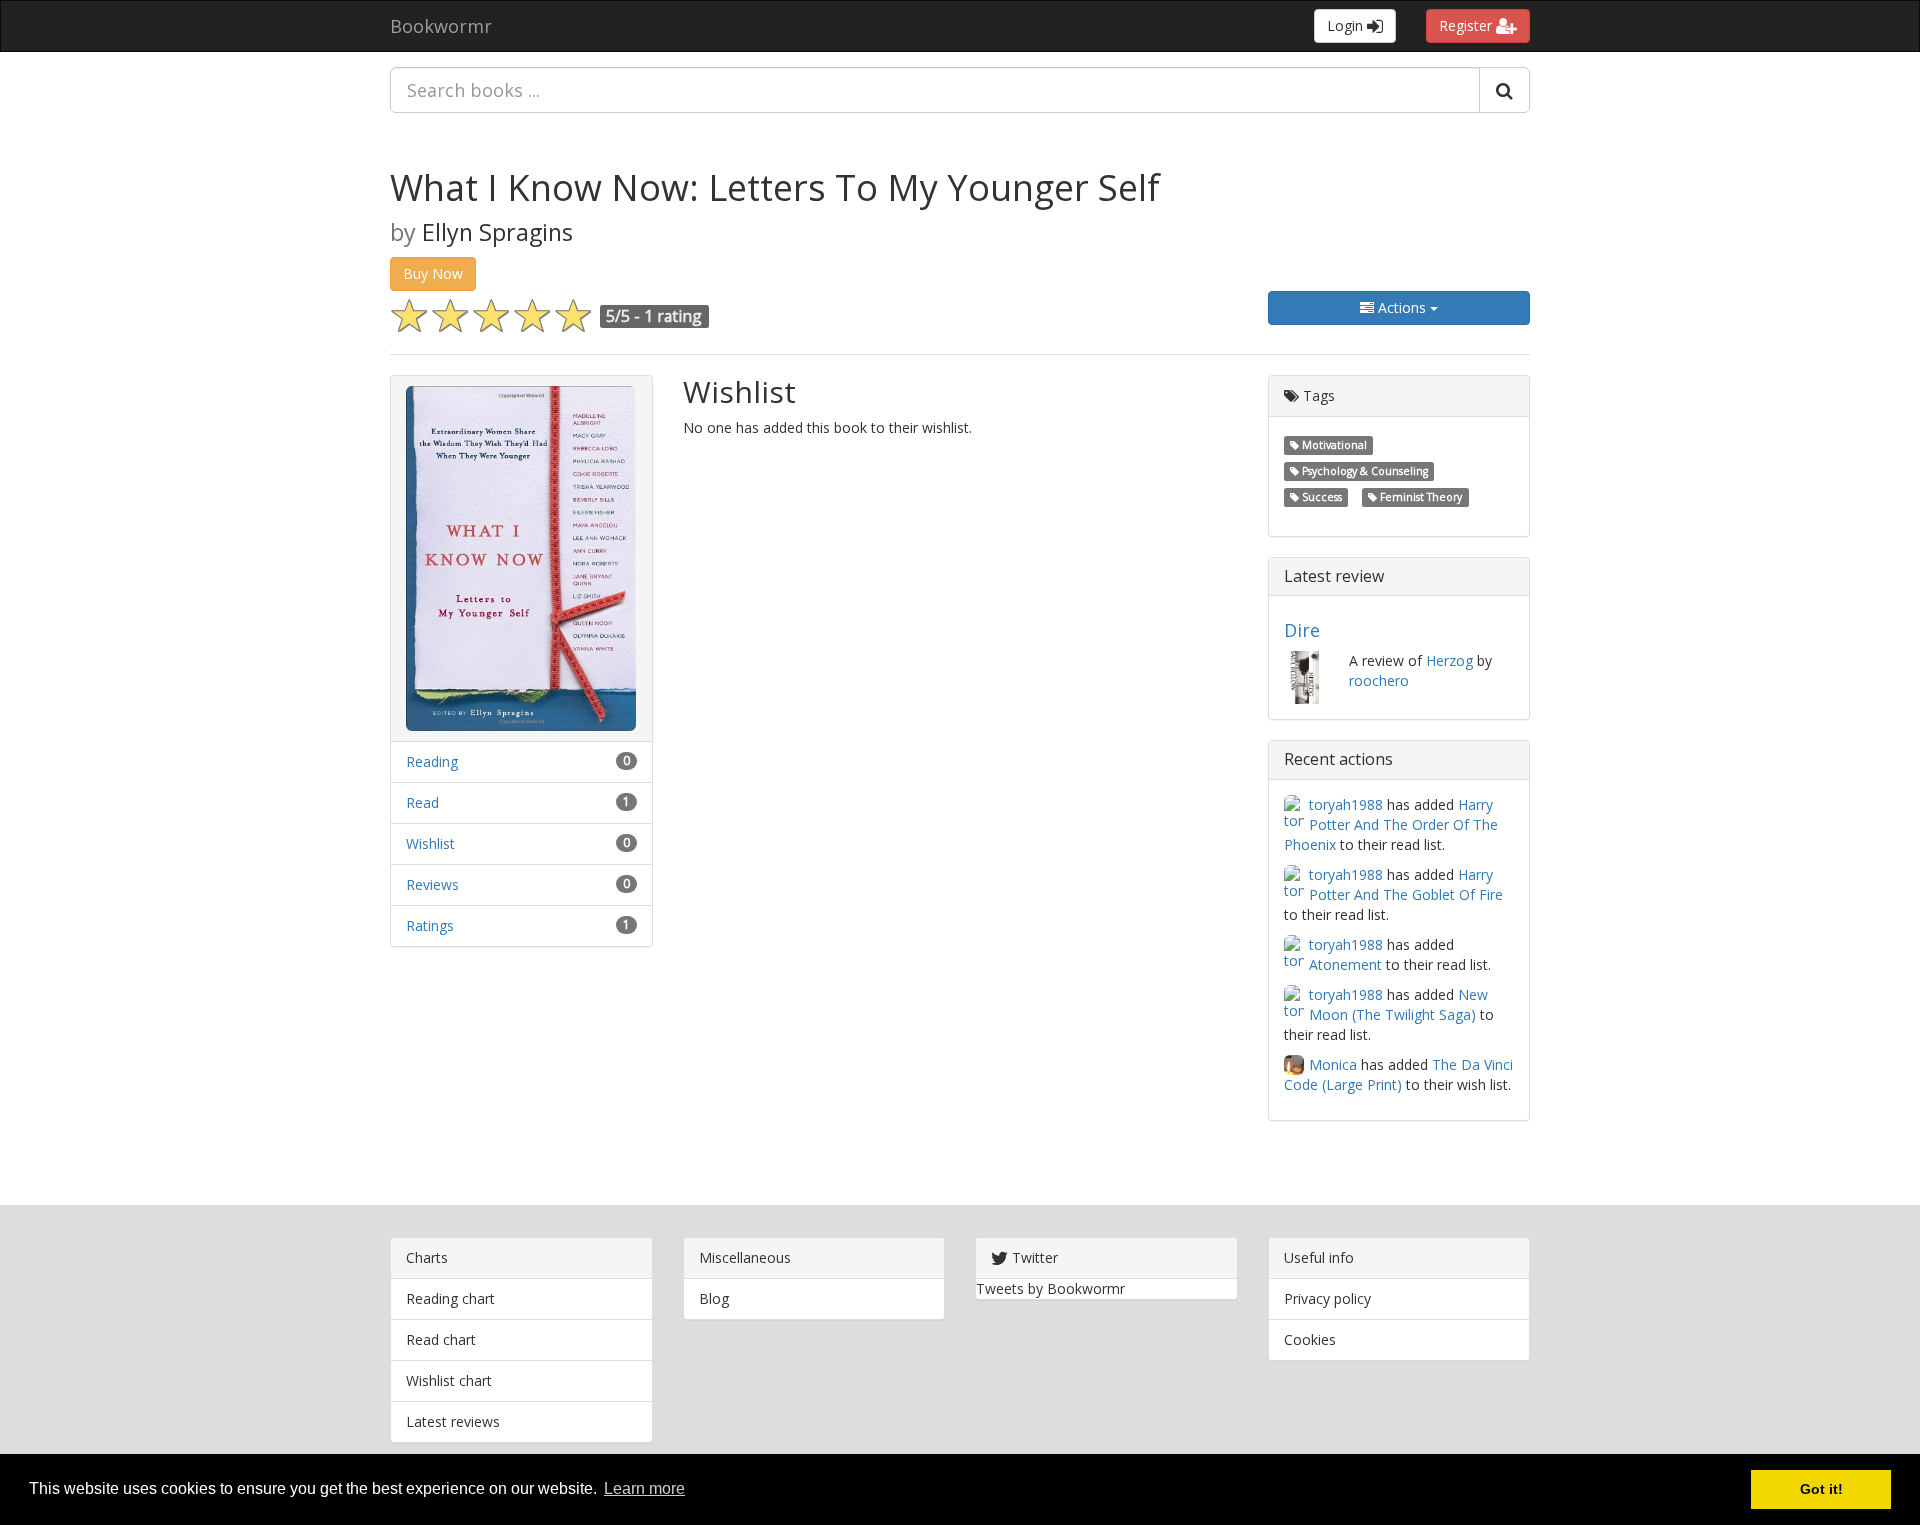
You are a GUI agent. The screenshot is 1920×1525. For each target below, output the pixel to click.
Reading (432, 761)
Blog (714, 1298)
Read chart (441, 1339)
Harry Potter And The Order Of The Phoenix (1391, 824)
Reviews (432, 884)
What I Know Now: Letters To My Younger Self (775, 187)
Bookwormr (441, 26)
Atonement (1345, 964)
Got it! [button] (1821, 1489)
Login (1347, 25)
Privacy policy (1327, 1298)
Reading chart (450, 1298)
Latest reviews (453, 1421)
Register (1467, 25)
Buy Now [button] (433, 273)
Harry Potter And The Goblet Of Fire (1406, 884)
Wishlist (430, 843)
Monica (1333, 1064)
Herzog (1449, 660)
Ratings (430, 925)
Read (422, 802)
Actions (1402, 307)
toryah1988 (1346, 804)
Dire (1302, 630)
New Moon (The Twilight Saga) (1398, 1004)
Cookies (1310, 1339)
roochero (1379, 680)
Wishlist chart (449, 1380)
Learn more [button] (644, 1488)
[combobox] (935, 90)
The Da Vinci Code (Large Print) (1398, 1074)
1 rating (673, 316)
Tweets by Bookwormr (1050, 1288)
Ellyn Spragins (497, 232)
